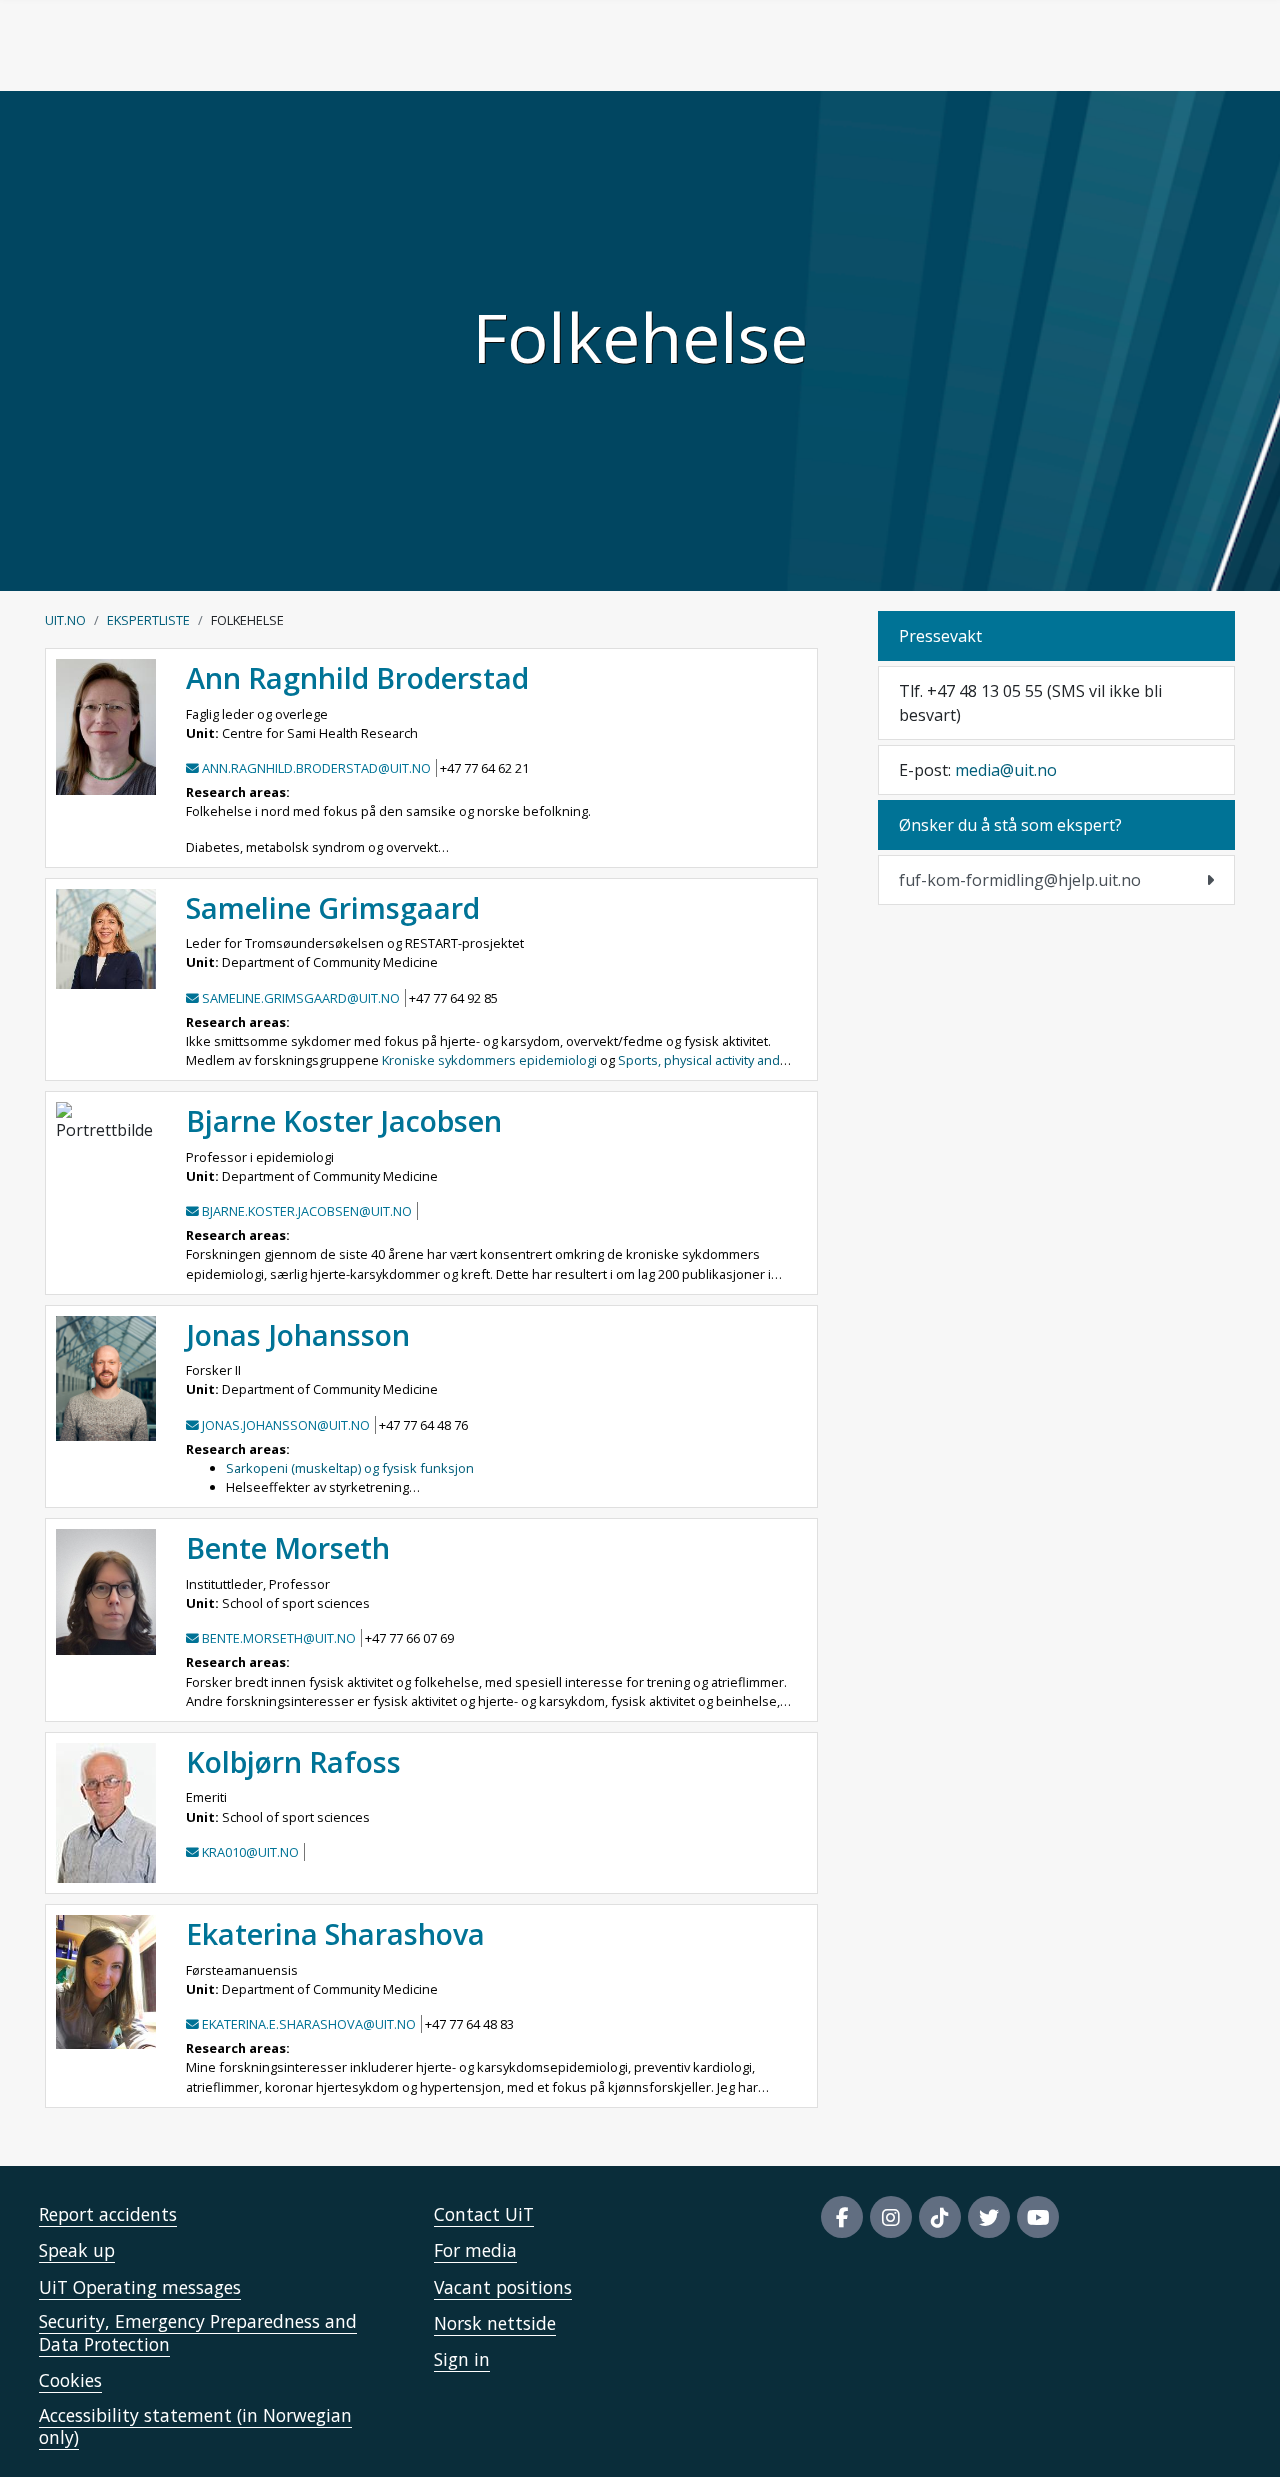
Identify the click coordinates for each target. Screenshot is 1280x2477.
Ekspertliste (148, 620)
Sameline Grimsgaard (333, 907)
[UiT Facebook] (842, 2217)
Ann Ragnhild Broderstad (357, 677)
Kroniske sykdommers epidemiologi (489, 1060)
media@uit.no (1006, 770)
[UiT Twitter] (989, 2217)
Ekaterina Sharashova (335, 1933)
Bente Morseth (288, 1547)
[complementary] (1056, 880)
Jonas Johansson (298, 1334)
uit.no (65, 620)
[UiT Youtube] (1038, 2217)
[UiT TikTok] (940, 2217)
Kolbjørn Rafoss (293, 1761)
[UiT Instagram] (891, 2217)
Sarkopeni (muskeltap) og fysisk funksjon (350, 1468)
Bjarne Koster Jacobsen (344, 1120)
